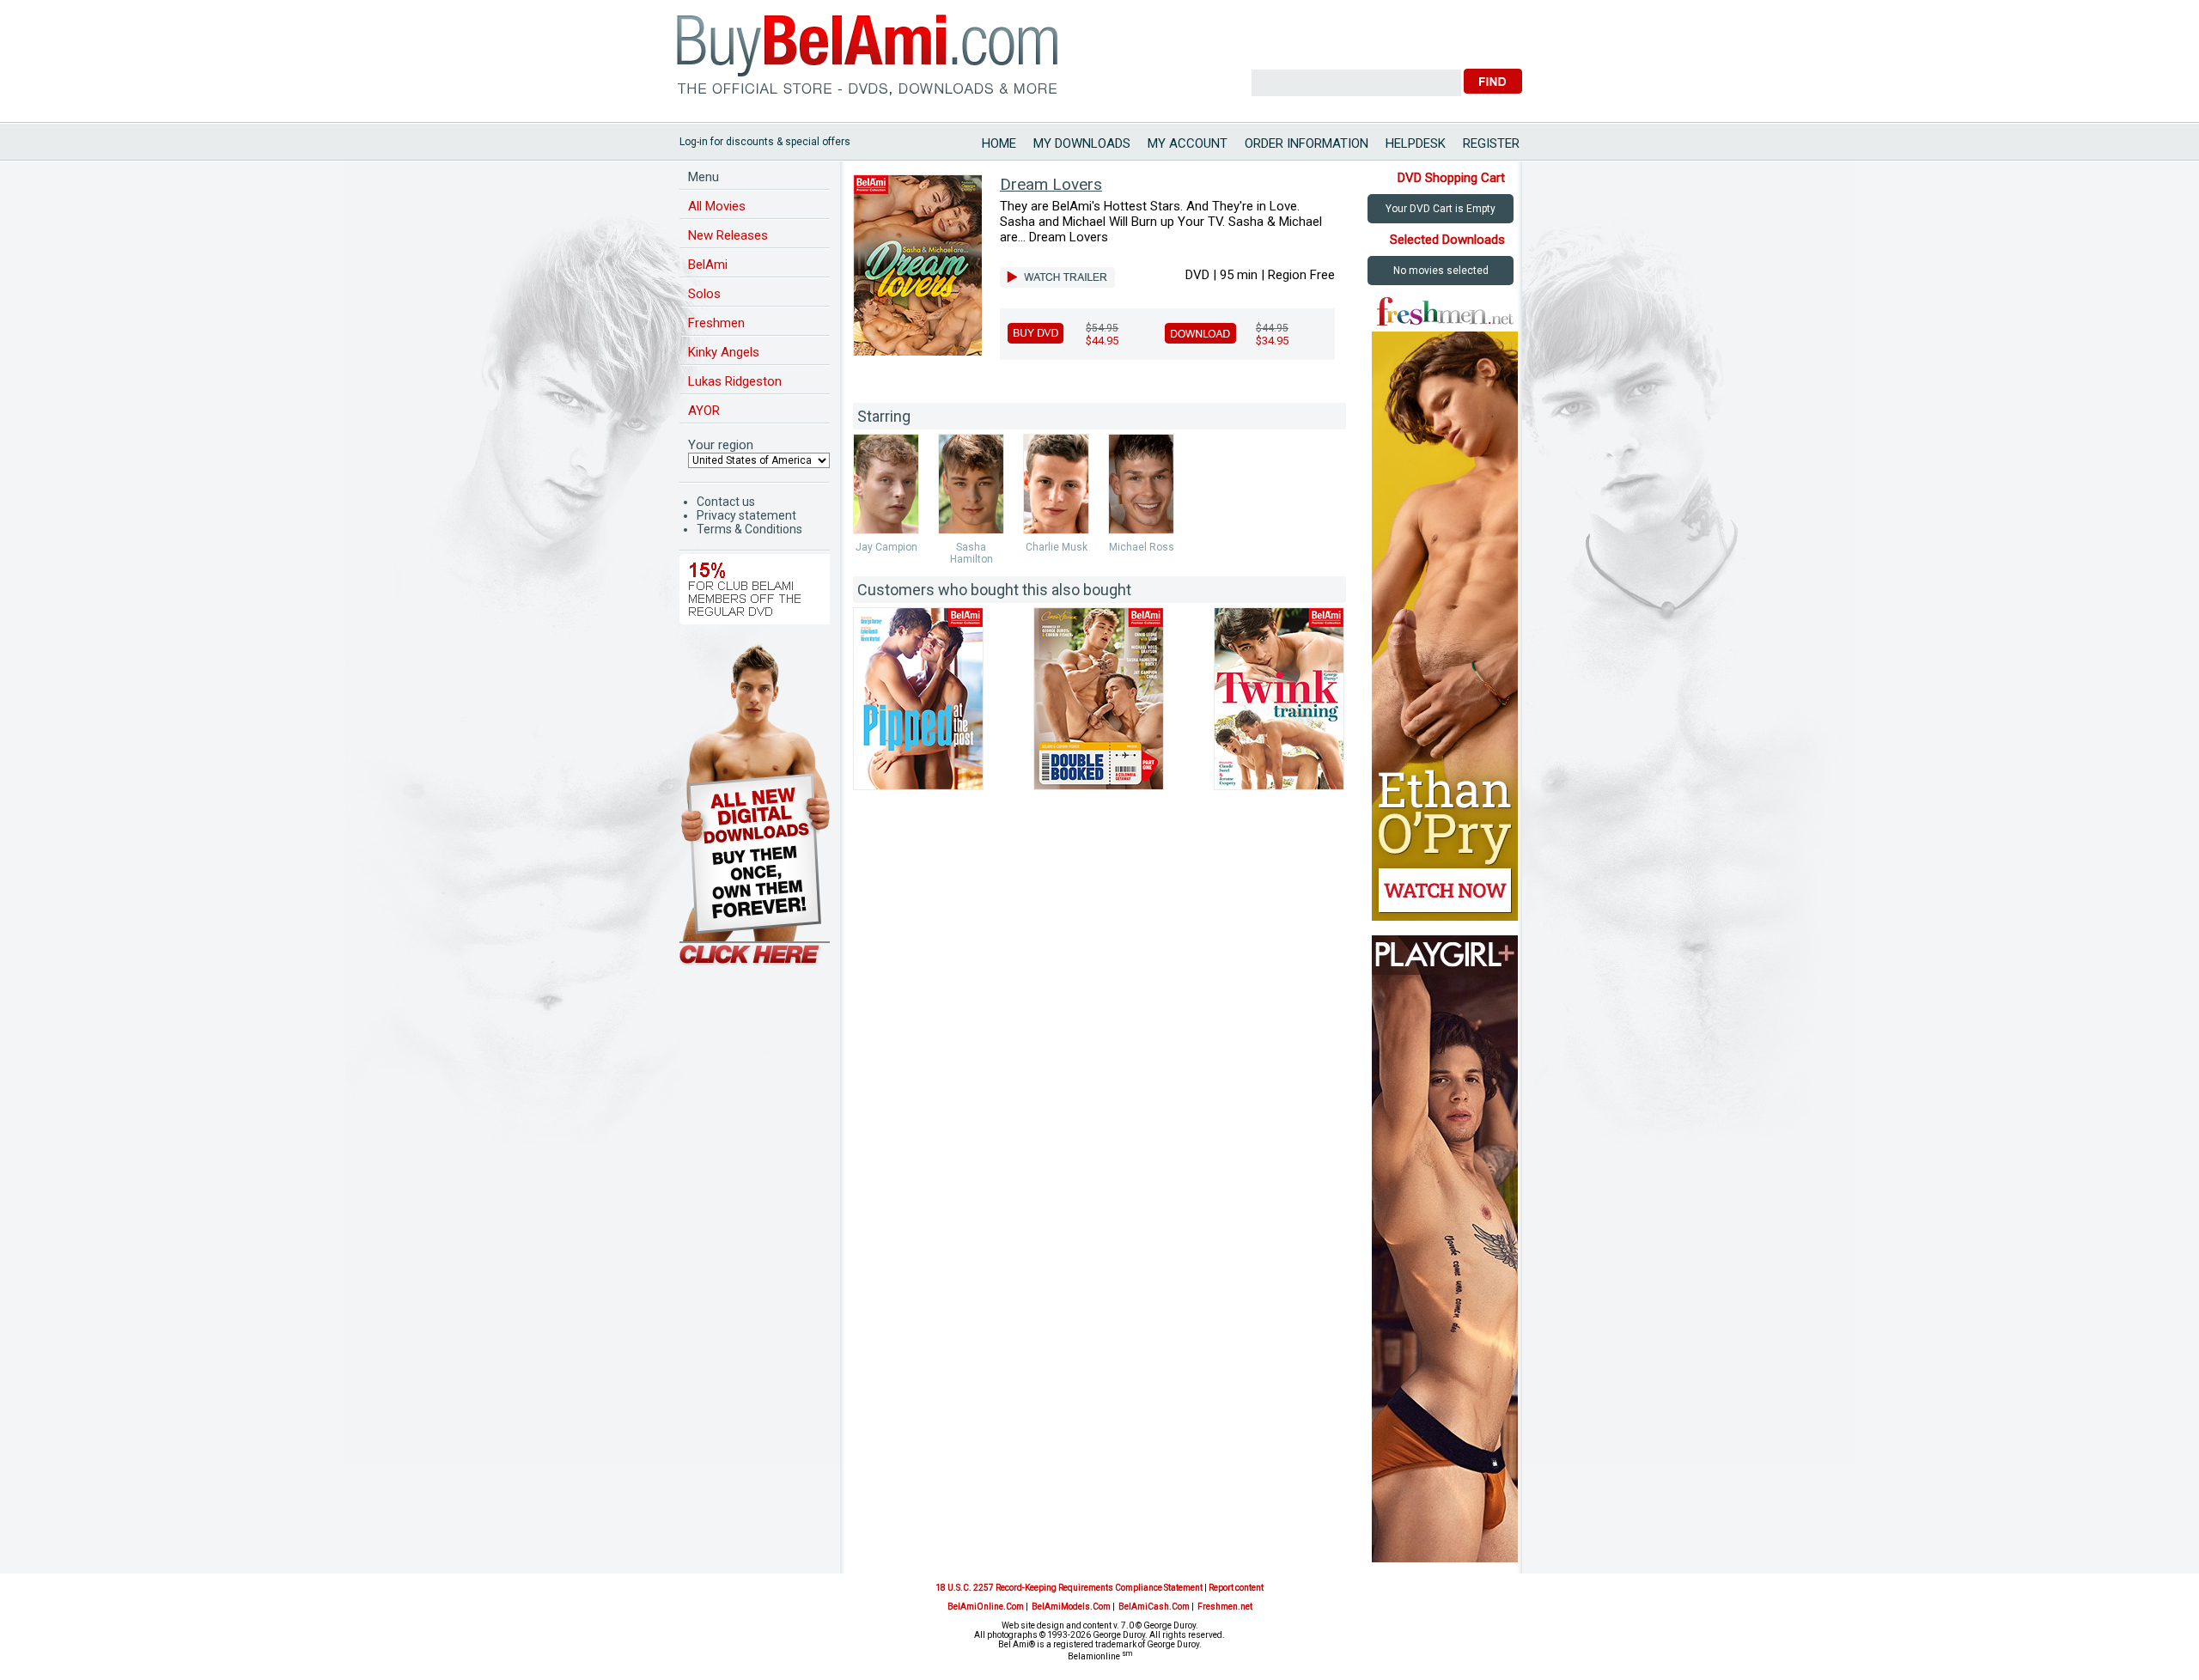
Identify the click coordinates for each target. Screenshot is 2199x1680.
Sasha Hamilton (972, 553)
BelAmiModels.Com (1071, 1607)
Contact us (726, 502)
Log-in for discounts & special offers (765, 142)
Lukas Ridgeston (735, 381)
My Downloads (1082, 143)
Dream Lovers (1051, 184)
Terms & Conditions (749, 529)
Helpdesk (1416, 143)
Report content (1236, 1588)
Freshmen (716, 323)
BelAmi (708, 265)
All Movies (717, 206)
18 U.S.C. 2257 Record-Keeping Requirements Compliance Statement (1069, 1588)
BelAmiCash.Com (1154, 1607)
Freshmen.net (1225, 1607)
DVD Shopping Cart (1451, 178)
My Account (1188, 143)
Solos (704, 294)
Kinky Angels (724, 352)
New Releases (728, 235)
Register (1491, 143)
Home (999, 143)
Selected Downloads (1447, 240)
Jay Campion (886, 547)
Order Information (1307, 143)
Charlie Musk (1057, 547)
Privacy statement (746, 515)
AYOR (704, 411)
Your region (721, 445)
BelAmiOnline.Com (986, 1607)
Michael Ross (1142, 547)
